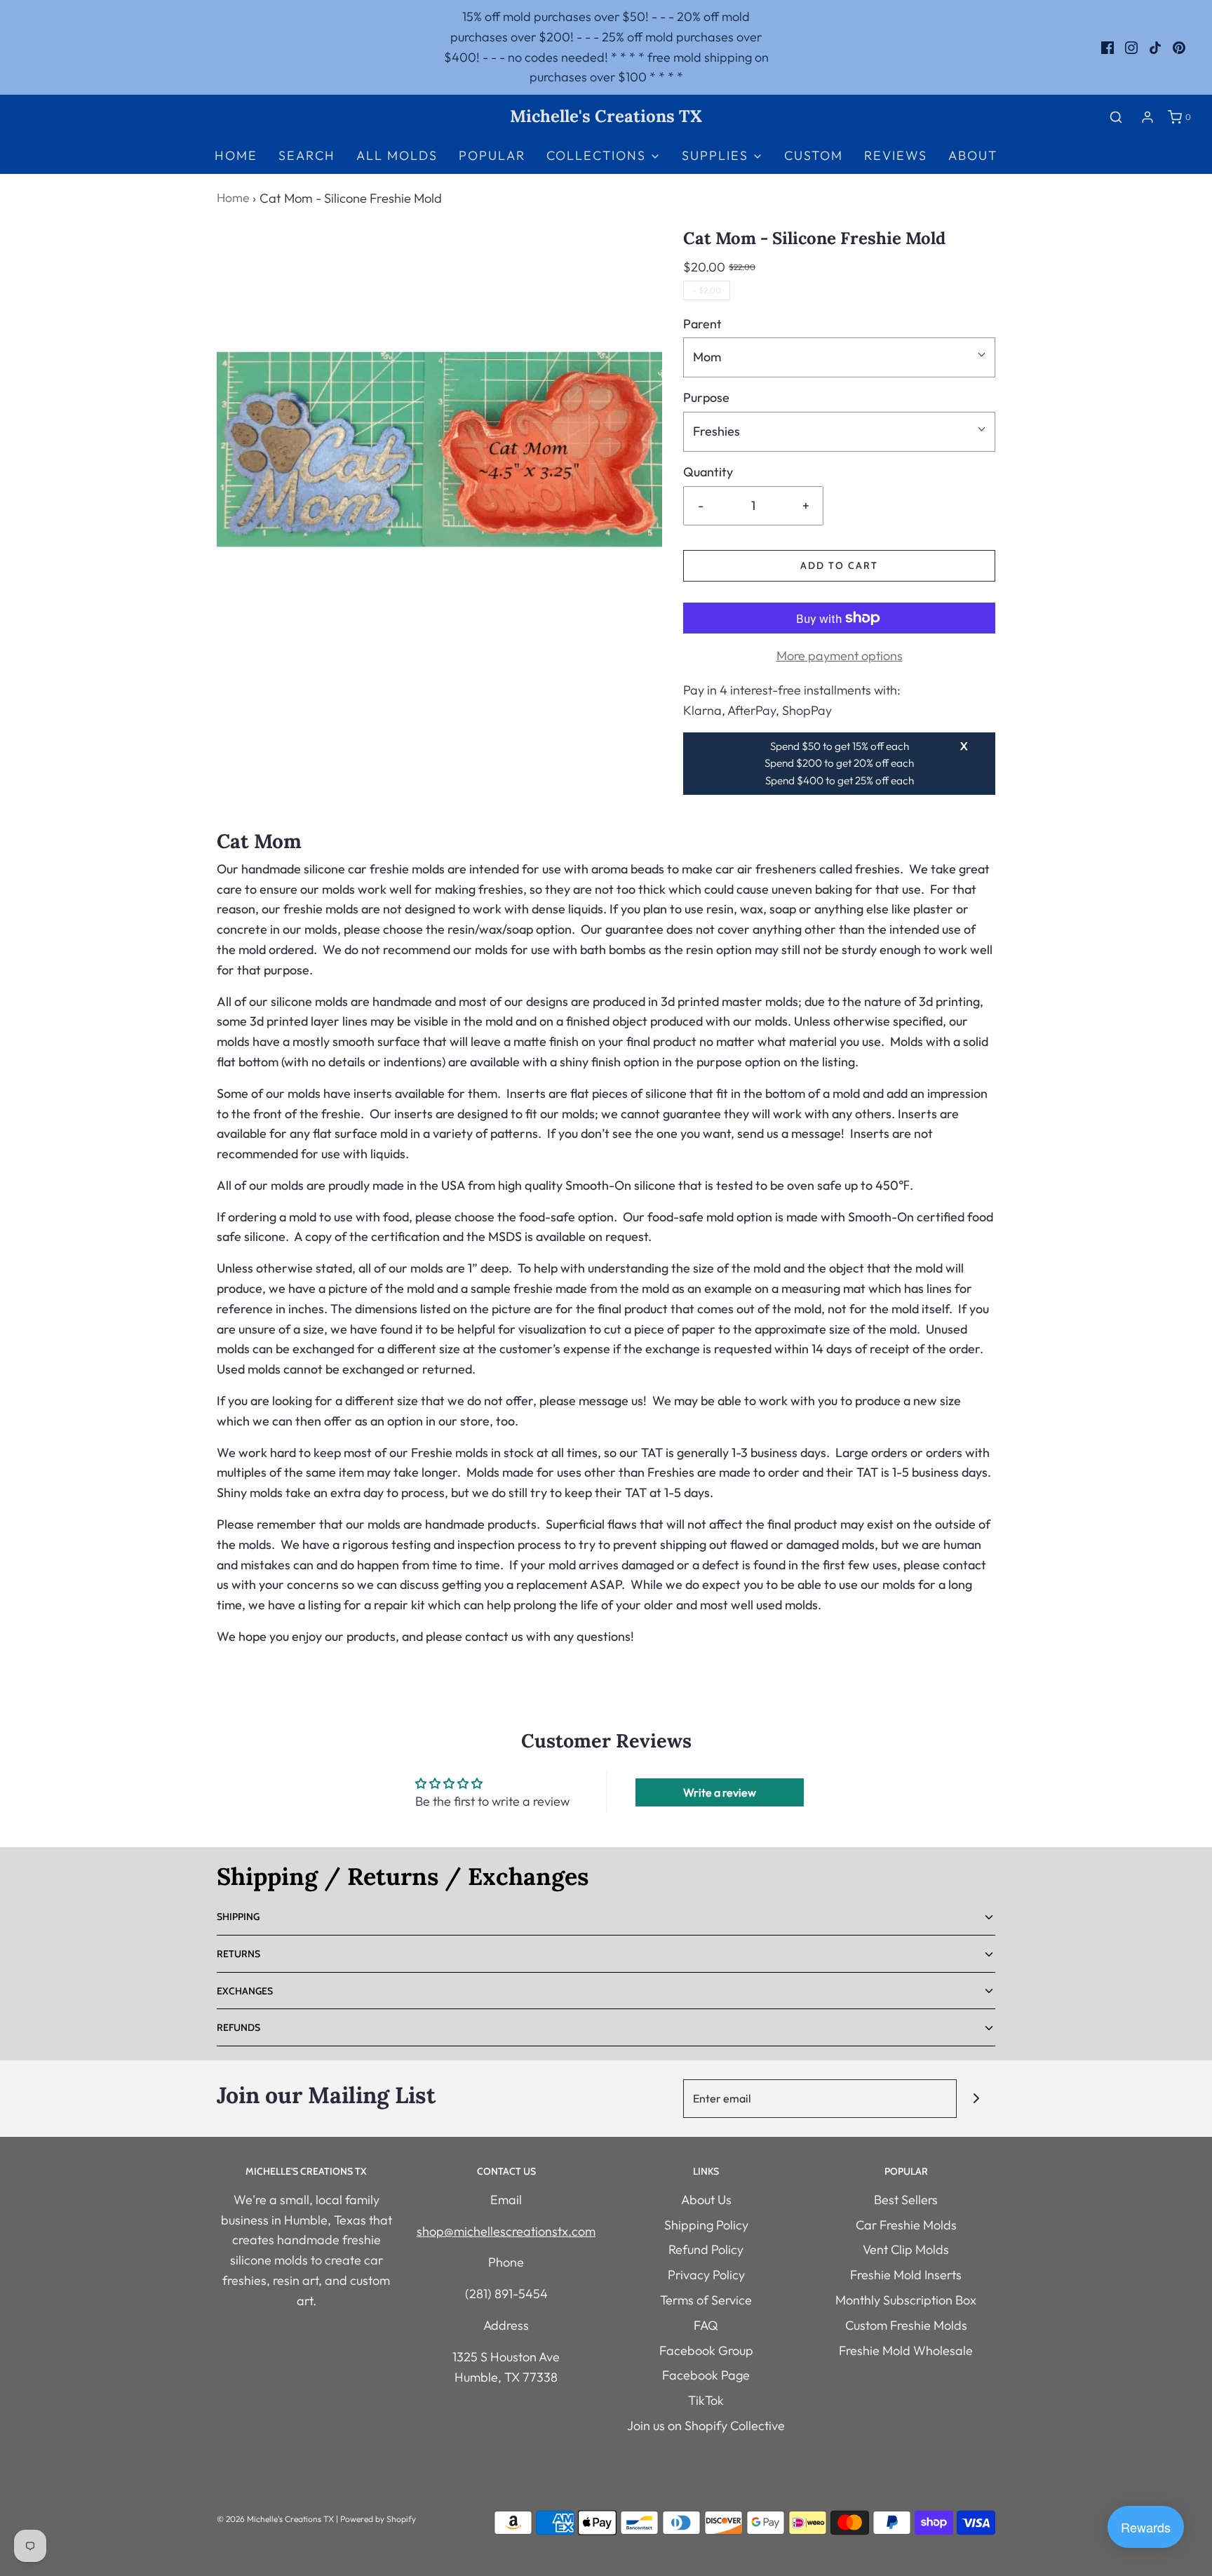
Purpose (706, 397)
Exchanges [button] (245, 1991)
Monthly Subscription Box (906, 2300)
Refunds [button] (238, 2027)
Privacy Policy (706, 2275)
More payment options (840, 656)
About (973, 155)
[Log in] (1147, 117)
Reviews (896, 155)
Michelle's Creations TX (606, 117)
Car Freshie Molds (906, 2225)
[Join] (976, 2099)
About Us (706, 2200)
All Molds (397, 155)
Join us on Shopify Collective (706, 2426)
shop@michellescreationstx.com (506, 2231)
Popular (492, 155)
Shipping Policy (706, 2225)
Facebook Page (706, 2375)
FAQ (706, 2325)
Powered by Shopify (378, 2519)
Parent (702, 324)
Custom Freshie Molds (906, 2325)
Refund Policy (706, 2249)
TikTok (706, 2400)
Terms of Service (706, 2300)
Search (307, 155)
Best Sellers (906, 2200)
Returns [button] (238, 1954)
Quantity (708, 472)
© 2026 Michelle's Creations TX (275, 2519)
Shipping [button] (238, 1917)
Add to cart (839, 565)
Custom (814, 155)
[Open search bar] (1116, 117)
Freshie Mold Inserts (906, 2275)
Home (236, 155)
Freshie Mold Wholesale (906, 2350)
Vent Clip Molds (906, 2249)
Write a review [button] (720, 1792)
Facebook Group (706, 2350)
